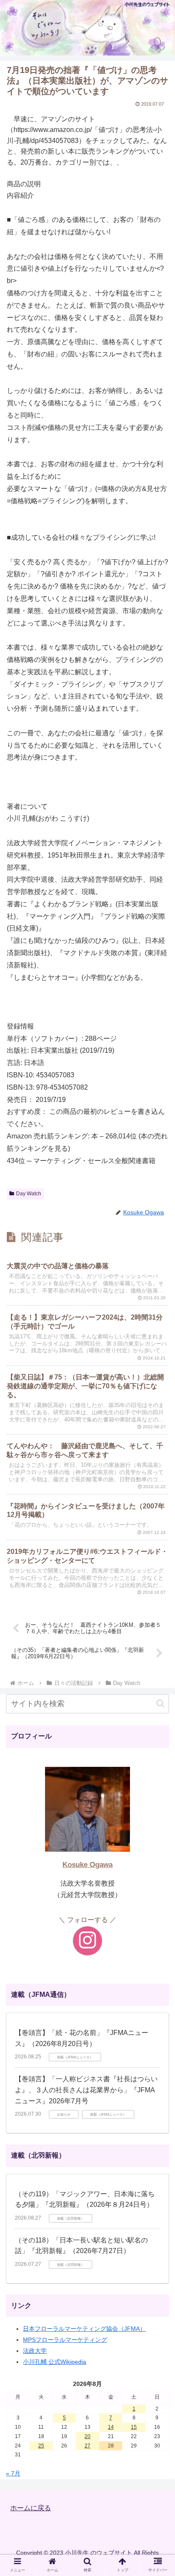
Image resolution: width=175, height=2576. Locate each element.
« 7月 (13, 2473)
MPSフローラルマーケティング (65, 2340)
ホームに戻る (31, 2508)
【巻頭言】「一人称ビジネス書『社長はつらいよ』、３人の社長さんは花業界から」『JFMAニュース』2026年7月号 (86, 2090)
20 (87, 2436)
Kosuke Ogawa (87, 1865)
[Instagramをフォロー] (87, 1941)
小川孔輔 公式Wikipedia (55, 2362)
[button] (160, 1703)
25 (41, 2446)
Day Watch (29, 1194)
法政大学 (35, 2351)
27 (87, 2446)
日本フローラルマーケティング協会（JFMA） (84, 2329)
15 (134, 2427)
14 (111, 2427)
